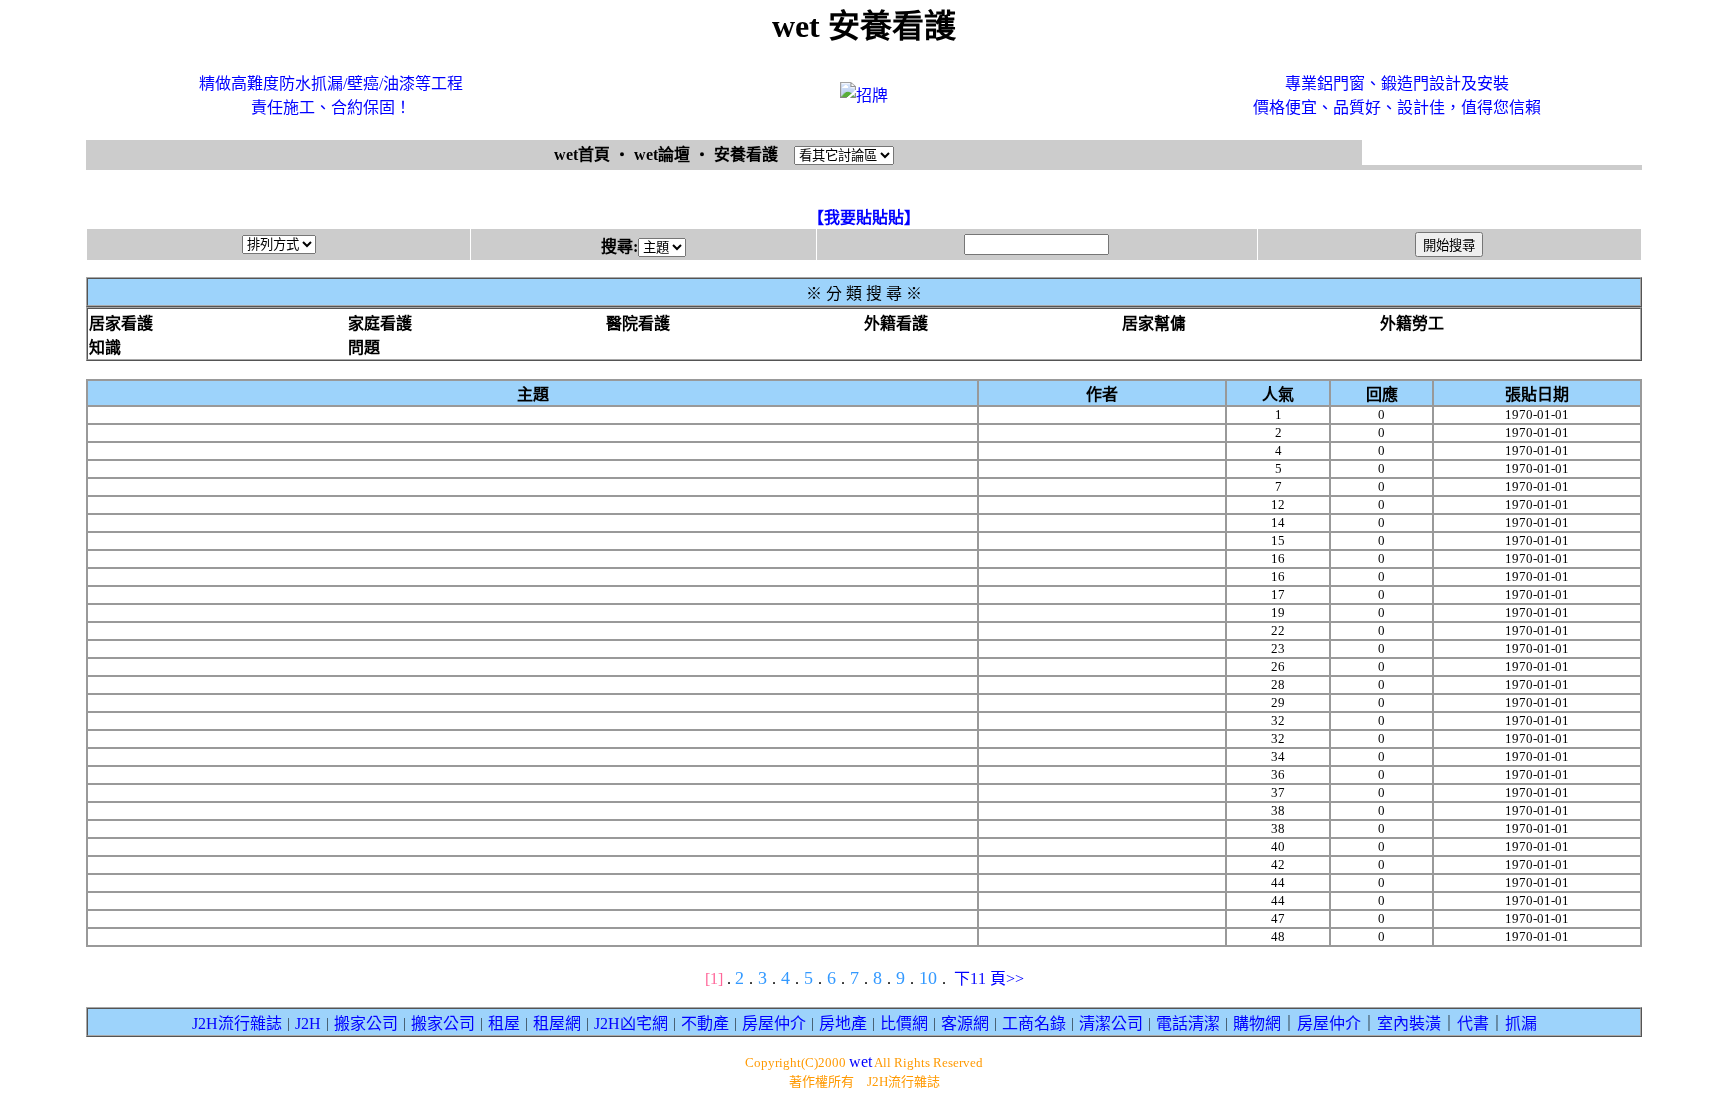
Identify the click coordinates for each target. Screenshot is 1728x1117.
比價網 (904, 1023)
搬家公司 (366, 1023)
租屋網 (557, 1023)
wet (860, 1061)
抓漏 (1521, 1023)
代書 (1473, 1023)
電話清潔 (1188, 1023)
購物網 (1257, 1023)
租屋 (504, 1023)
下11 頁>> (989, 978)
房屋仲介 (774, 1023)
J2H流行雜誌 (237, 1023)
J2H (308, 1023)
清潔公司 (1111, 1023)
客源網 (965, 1023)
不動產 (705, 1023)
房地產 (843, 1023)
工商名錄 (1034, 1023)
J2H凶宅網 (631, 1023)
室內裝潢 (1409, 1023)
